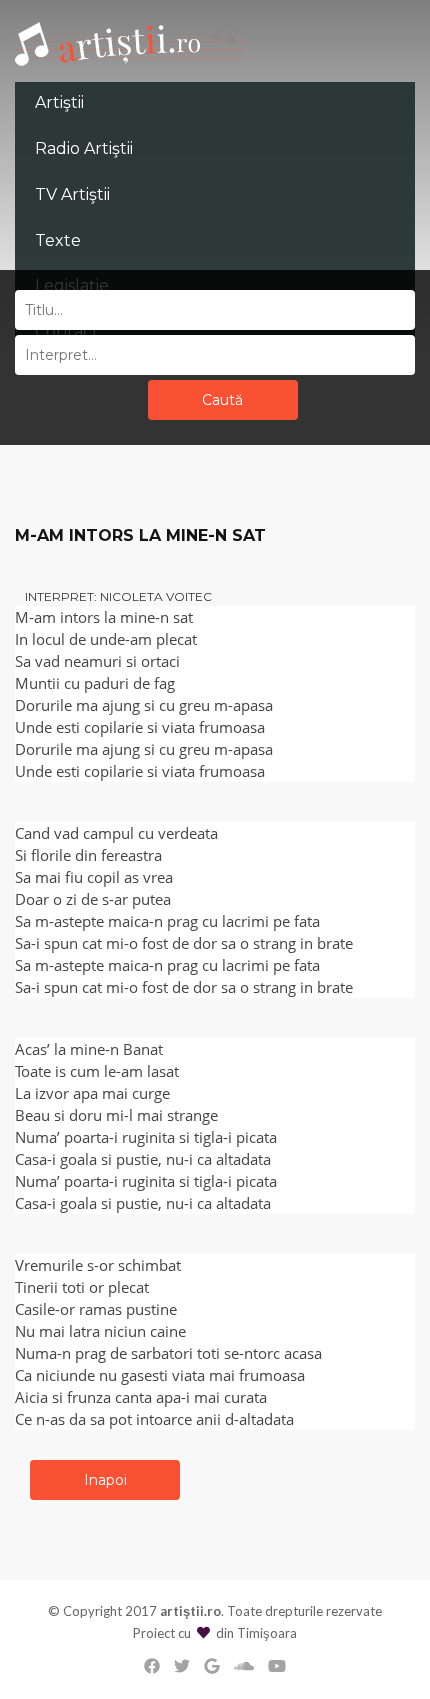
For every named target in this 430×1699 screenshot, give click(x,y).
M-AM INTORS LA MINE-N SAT (140, 535)
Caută (222, 400)
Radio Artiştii (84, 148)
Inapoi (105, 1480)
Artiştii (59, 102)
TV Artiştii (72, 194)
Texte (58, 240)
